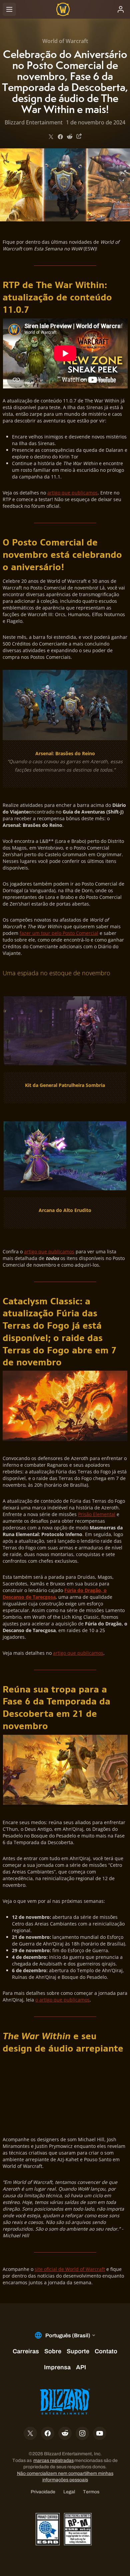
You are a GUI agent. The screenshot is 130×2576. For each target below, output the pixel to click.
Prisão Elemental (97, 1514)
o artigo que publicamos (62, 2000)
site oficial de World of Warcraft (70, 2269)
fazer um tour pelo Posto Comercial (59, 933)
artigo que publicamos (72, 493)
